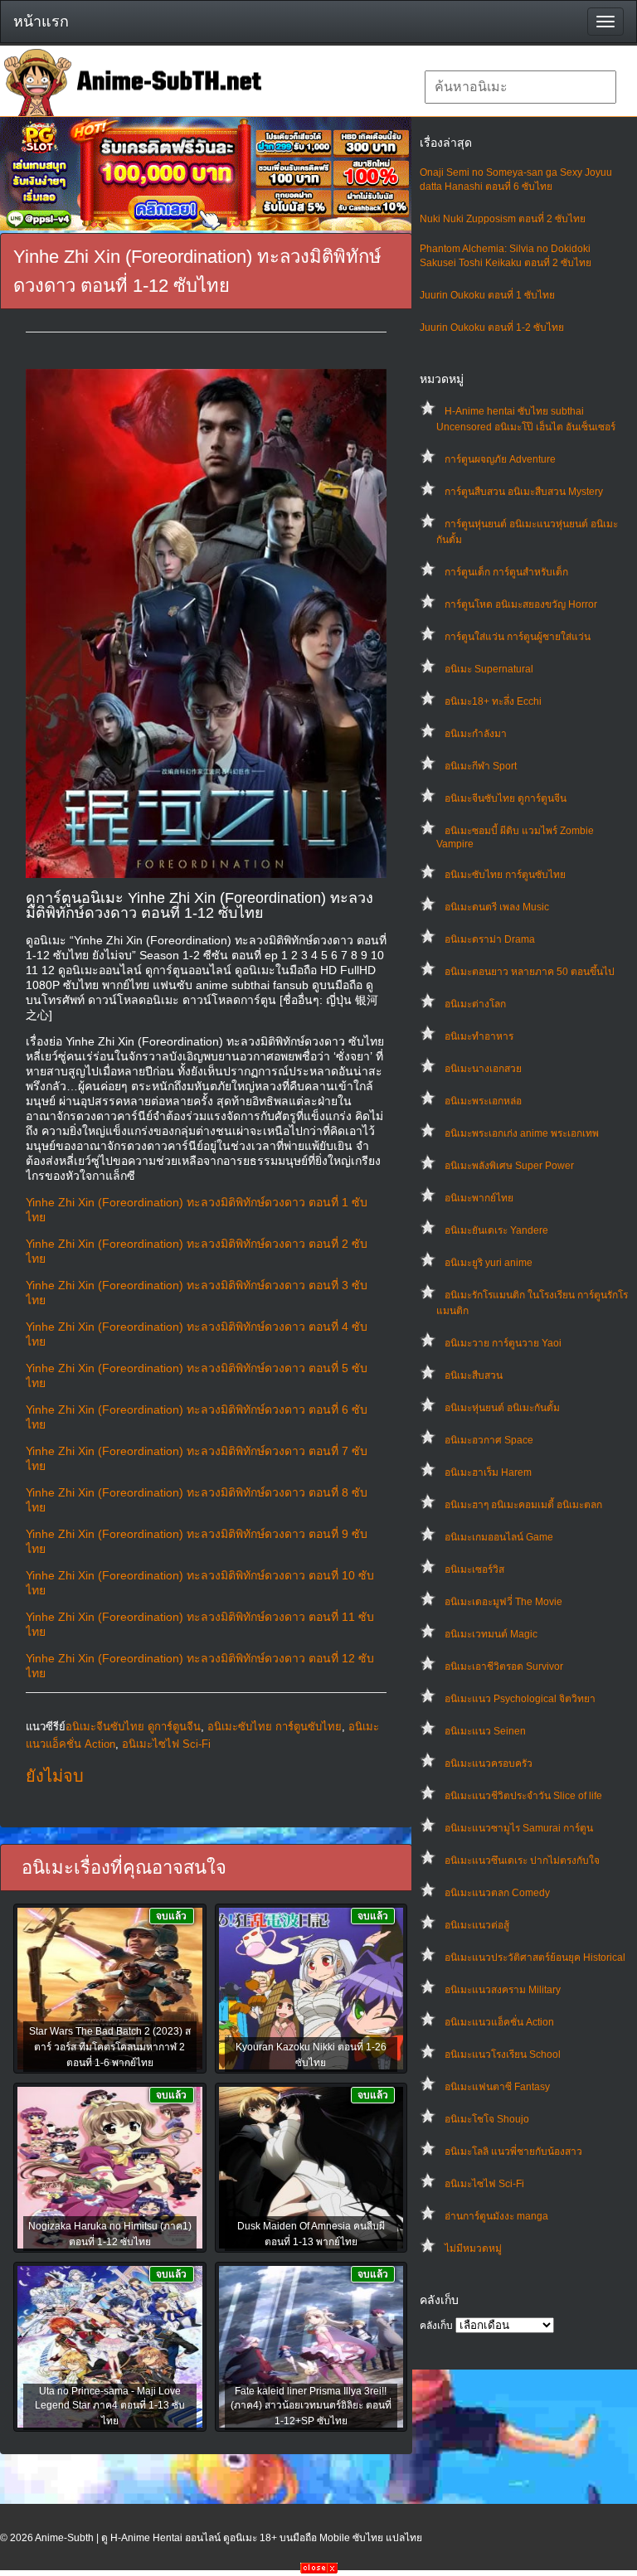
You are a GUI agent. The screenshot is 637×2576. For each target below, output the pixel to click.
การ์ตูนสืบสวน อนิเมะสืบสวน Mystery (524, 492)
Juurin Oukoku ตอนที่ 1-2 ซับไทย (492, 327)
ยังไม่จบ (55, 1776)
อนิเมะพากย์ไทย (479, 1198)
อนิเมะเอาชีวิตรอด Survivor (504, 1666)
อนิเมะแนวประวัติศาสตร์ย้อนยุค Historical (535, 1957)
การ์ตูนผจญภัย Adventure (500, 459)
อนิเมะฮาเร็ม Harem (488, 1472)
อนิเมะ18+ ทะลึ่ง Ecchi (493, 701)
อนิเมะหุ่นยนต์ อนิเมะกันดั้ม (502, 1408)
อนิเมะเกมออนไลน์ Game (499, 1537)
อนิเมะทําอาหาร (479, 1036)
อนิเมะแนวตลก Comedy (497, 1893)
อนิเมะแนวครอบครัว (489, 1763)
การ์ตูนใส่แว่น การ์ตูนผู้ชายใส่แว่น (518, 637)
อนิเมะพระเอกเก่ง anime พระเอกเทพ (522, 1133)
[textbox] (520, 87)
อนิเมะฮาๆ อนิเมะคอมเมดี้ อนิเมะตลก (523, 1505)
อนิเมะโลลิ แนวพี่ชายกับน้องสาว (513, 2152)
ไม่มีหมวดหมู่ (473, 2249)
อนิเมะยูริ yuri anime (489, 1263)
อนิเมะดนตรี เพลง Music (497, 907)
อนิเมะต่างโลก (475, 1004)
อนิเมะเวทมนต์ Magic (491, 1634)
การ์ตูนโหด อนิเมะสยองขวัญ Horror (521, 604)
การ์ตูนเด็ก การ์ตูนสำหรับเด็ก (506, 572)
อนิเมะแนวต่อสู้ (477, 1925)
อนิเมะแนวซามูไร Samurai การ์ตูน (519, 1828)
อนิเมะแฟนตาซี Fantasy (497, 2087)
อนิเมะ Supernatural (489, 669)
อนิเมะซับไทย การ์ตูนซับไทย (505, 875)
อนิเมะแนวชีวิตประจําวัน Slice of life (523, 1796)
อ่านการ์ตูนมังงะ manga (496, 2216)
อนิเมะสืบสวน (474, 1375)
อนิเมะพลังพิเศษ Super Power (509, 1166)
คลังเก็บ (436, 2326)
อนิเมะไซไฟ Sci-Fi (484, 2184)
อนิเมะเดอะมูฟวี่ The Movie (503, 1602)
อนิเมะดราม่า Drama (490, 939)
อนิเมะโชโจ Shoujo (487, 2119)
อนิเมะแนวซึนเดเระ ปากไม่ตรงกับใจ (522, 1860)
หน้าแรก (41, 22)
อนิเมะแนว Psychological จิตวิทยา (520, 1699)
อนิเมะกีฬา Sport (481, 766)
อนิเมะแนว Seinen (485, 1731)
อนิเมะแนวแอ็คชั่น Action (499, 2022)
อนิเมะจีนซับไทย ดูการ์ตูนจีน (506, 798)
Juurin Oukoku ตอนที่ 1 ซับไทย (487, 295)
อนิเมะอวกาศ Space (489, 1440)
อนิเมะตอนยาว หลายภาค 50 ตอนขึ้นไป (530, 972)
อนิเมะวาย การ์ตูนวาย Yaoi (503, 1343)
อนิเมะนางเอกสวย (483, 1069)
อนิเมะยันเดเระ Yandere (496, 1230)
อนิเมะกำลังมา (476, 734)
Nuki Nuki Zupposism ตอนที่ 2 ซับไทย (503, 219)
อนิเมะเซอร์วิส (474, 1569)
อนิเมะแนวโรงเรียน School (503, 2054)
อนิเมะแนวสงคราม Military (503, 1990)
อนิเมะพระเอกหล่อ (483, 1101)
